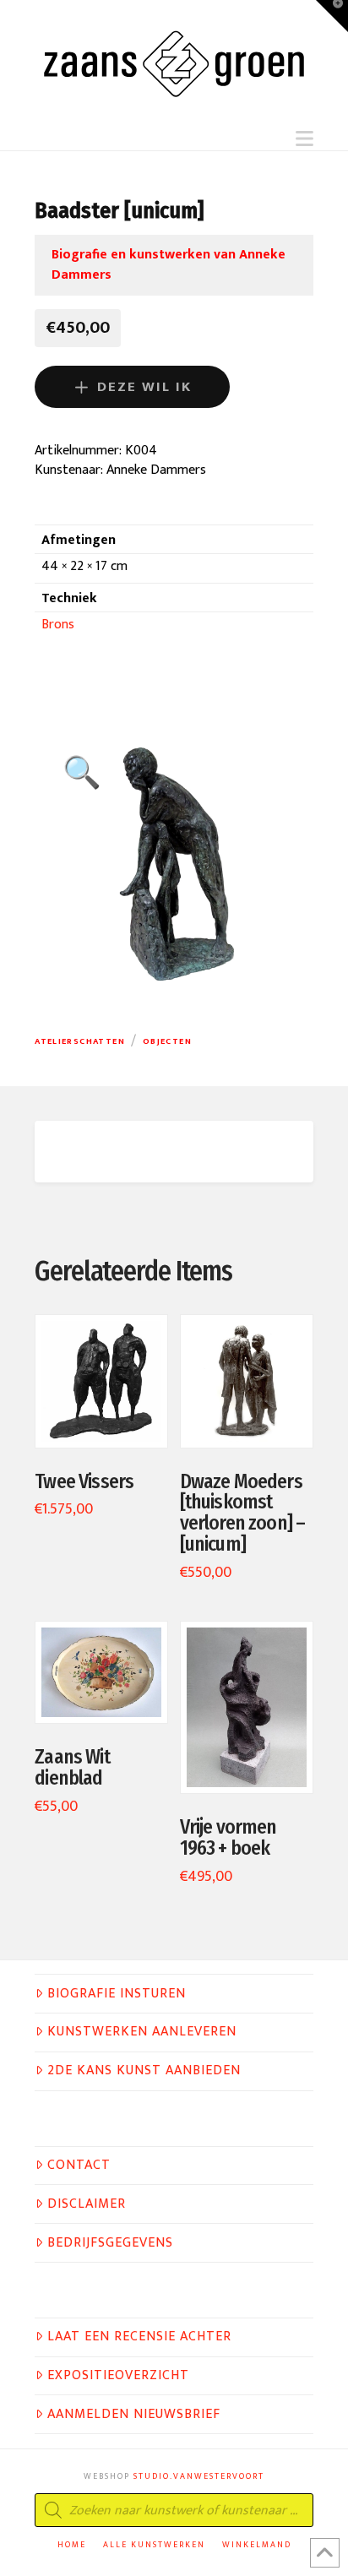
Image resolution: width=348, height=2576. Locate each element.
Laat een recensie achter (139, 2337)
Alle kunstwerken (154, 2545)
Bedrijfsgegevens (110, 2243)
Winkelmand (257, 2545)
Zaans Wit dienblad (72, 1767)
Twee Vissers (84, 1481)
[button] (304, 139)
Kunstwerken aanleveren (142, 2032)
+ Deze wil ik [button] (109, 1417)
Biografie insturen (117, 1994)
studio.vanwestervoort (199, 2476)
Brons (58, 625)
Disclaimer (87, 2204)
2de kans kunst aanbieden (144, 2071)
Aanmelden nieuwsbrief (134, 2415)
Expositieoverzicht (118, 2376)
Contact (79, 2166)
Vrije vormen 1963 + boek (228, 1837)
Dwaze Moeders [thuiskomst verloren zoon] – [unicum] (243, 1513)
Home (72, 2545)
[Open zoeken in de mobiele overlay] (174, 2510)
